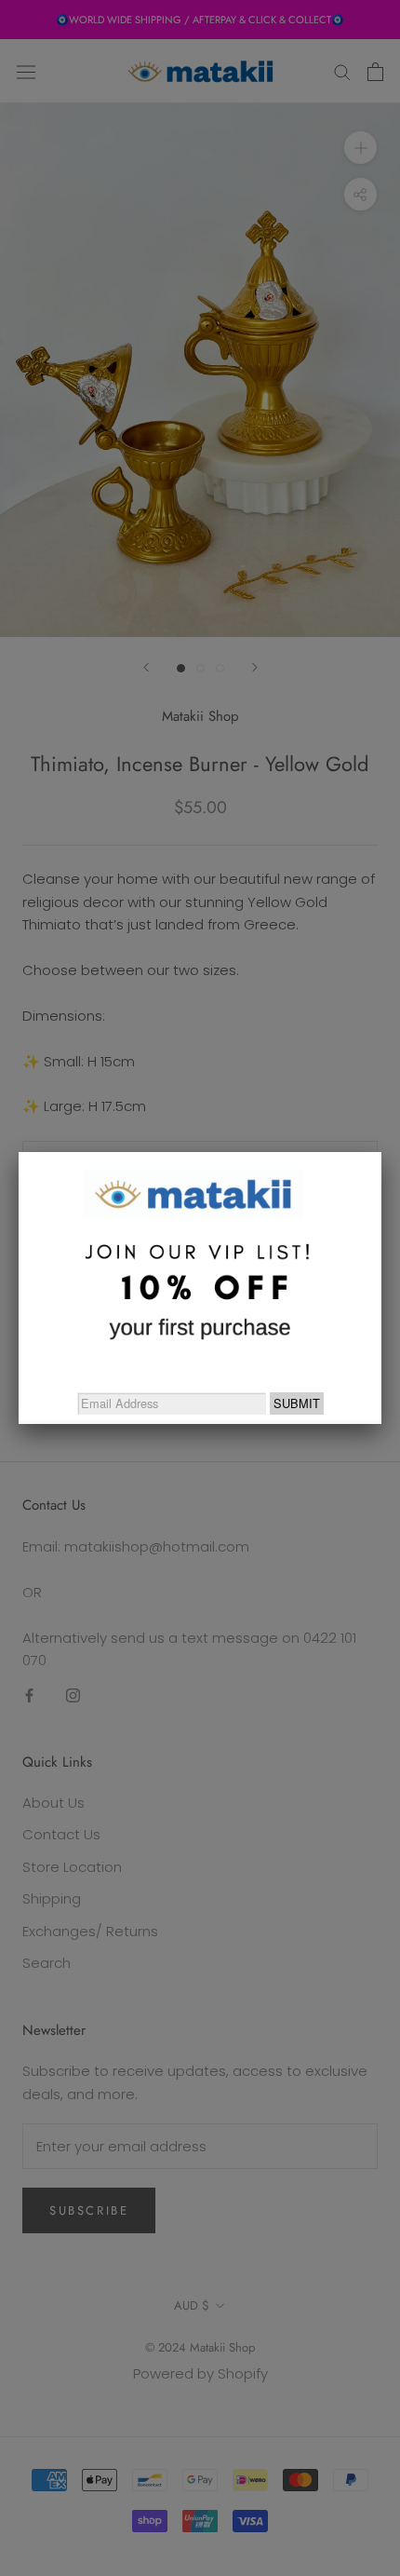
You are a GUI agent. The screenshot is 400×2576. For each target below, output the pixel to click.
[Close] (381, 1152)
